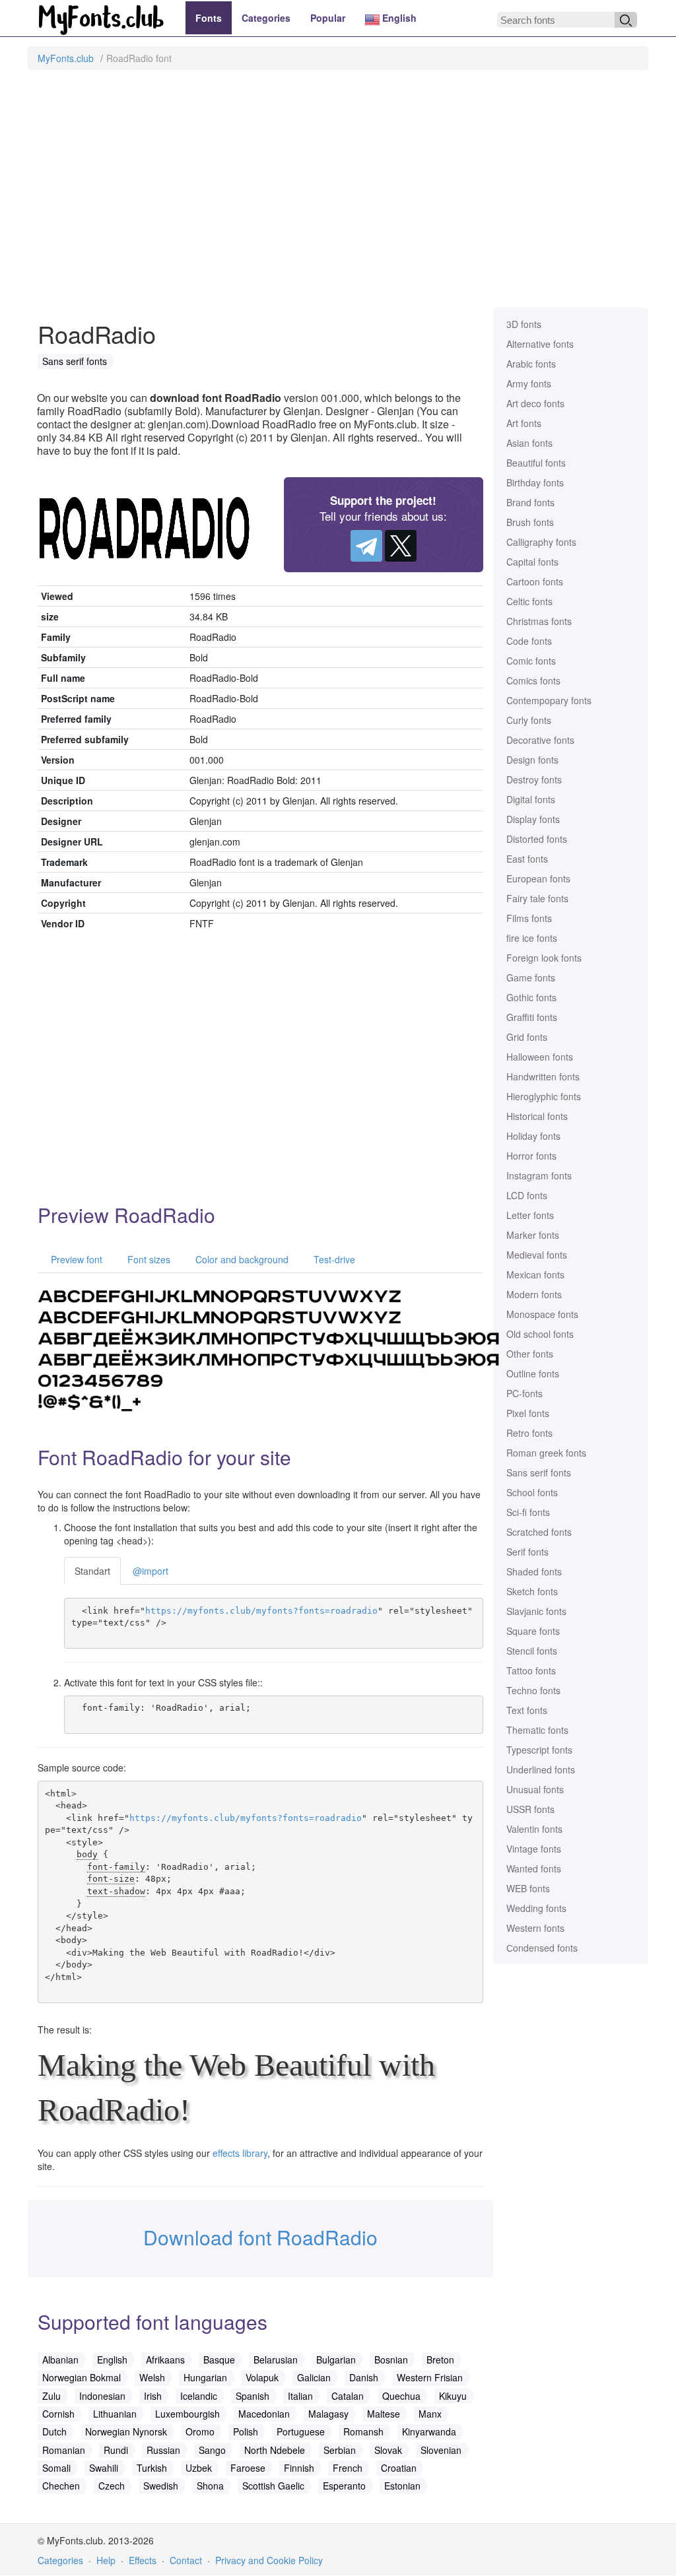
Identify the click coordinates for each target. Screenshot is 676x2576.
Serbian (340, 2450)
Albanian (60, 2360)
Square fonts (533, 1631)
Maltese (384, 2414)
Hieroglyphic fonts (544, 1096)
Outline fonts (533, 1373)
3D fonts (524, 324)
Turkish (152, 2468)
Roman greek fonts (546, 1453)
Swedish (161, 2486)
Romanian (64, 2450)
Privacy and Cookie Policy (269, 2560)
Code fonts (529, 641)
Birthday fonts (535, 482)
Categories (266, 18)
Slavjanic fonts (536, 1611)
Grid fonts (527, 1037)
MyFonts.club (66, 58)
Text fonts (527, 1710)
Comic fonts (531, 661)
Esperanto (344, 2486)
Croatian (399, 2468)
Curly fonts (529, 720)
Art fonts (524, 423)
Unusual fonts (535, 1789)
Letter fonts (530, 1215)
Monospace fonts (542, 1314)
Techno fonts (533, 1690)
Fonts (209, 18)
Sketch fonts (532, 1591)
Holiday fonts (533, 1136)
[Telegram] (366, 546)
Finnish (299, 2468)
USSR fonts (530, 1809)
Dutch (54, 2431)
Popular (328, 18)
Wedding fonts (536, 1908)
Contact (186, 2560)
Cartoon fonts (535, 581)
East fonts (527, 859)
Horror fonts (531, 1156)
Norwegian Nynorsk (126, 2431)
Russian (163, 2450)
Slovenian (441, 2450)
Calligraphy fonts (541, 542)
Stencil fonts (532, 1651)
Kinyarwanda (429, 2431)
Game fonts (531, 977)
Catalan (348, 2396)
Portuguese (301, 2431)
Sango (212, 2450)
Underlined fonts (541, 1769)
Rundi (116, 2450)
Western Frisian (430, 2377)
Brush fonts (530, 522)
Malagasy (328, 2414)
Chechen (61, 2486)
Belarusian (276, 2360)
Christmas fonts (539, 621)
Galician (314, 2377)
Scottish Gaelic (273, 2486)
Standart (92, 1571)
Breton (440, 2360)
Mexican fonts (535, 1274)
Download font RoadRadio (260, 2237)
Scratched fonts (539, 1532)
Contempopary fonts (549, 700)
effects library (240, 2153)
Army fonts (529, 383)
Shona (210, 2486)
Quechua (401, 2396)
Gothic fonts (531, 997)
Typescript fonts (539, 1750)
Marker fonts (533, 1235)
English (398, 18)
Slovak (388, 2450)
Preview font (75, 1259)
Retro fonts (529, 1433)
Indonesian (102, 2396)
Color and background (241, 1259)
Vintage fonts (534, 1849)
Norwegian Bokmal (82, 2377)
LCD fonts (527, 1195)
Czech (112, 2486)
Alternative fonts (540, 344)
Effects (143, 2560)
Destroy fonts (534, 779)
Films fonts (529, 918)
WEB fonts (528, 1888)
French (348, 2468)
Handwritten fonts (543, 1076)
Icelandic (199, 2396)
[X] (401, 546)
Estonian (402, 2486)
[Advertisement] (338, 195)
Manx (430, 2414)
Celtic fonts (529, 601)
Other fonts (530, 1354)
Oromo (200, 2431)
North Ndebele (275, 2450)
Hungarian (205, 2377)
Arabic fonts (531, 364)
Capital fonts (532, 562)
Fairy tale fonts (537, 898)
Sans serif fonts (539, 1472)
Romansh (363, 2431)
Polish (246, 2431)
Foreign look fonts (544, 958)
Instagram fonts (539, 1175)
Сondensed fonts (542, 1948)
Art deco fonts (535, 403)
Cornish (58, 2414)
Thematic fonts (537, 1730)
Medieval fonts (537, 1255)
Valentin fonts (534, 1829)
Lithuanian (115, 2414)
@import (151, 1571)
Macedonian (264, 2414)
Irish (153, 2396)
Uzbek (199, 2468)
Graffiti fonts (532, 1017)
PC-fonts (524, 1393)
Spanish (253, 2396)
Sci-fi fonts (528, 1512)
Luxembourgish (187, 2414)
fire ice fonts (532, 938)
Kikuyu (453, 2396)
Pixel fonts (528, 1413)
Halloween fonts (540, 1057)
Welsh (152, 2377)
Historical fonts (537, 1116)
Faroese (248, 2468)
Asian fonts (529, 443)
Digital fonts (531, 799)
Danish (364, 2377)
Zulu (51, 2396)
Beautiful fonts (536, 463)
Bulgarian (336, 2360)
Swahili (104, 2468)
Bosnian (391, 2360)
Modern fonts (534, 1294)
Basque (219, 2360)
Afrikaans (165, 2360)
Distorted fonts (537, 839)
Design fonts (532, 760)
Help (106, 2560)
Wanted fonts (534, 1868)
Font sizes (148, 1259)
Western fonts (535, 1928)
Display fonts (533, 819)
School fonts (532, 1492)
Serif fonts (527, 1552)
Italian (300, 2396)
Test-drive (333, 1259)
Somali (56, 2468)
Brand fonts (530, 502)
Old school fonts (540, 1334)
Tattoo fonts (531, 1670)
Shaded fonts (534, 1571)
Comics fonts (533, 680)
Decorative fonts (540, 740)
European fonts (538, 878)
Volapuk (262, 2377)
